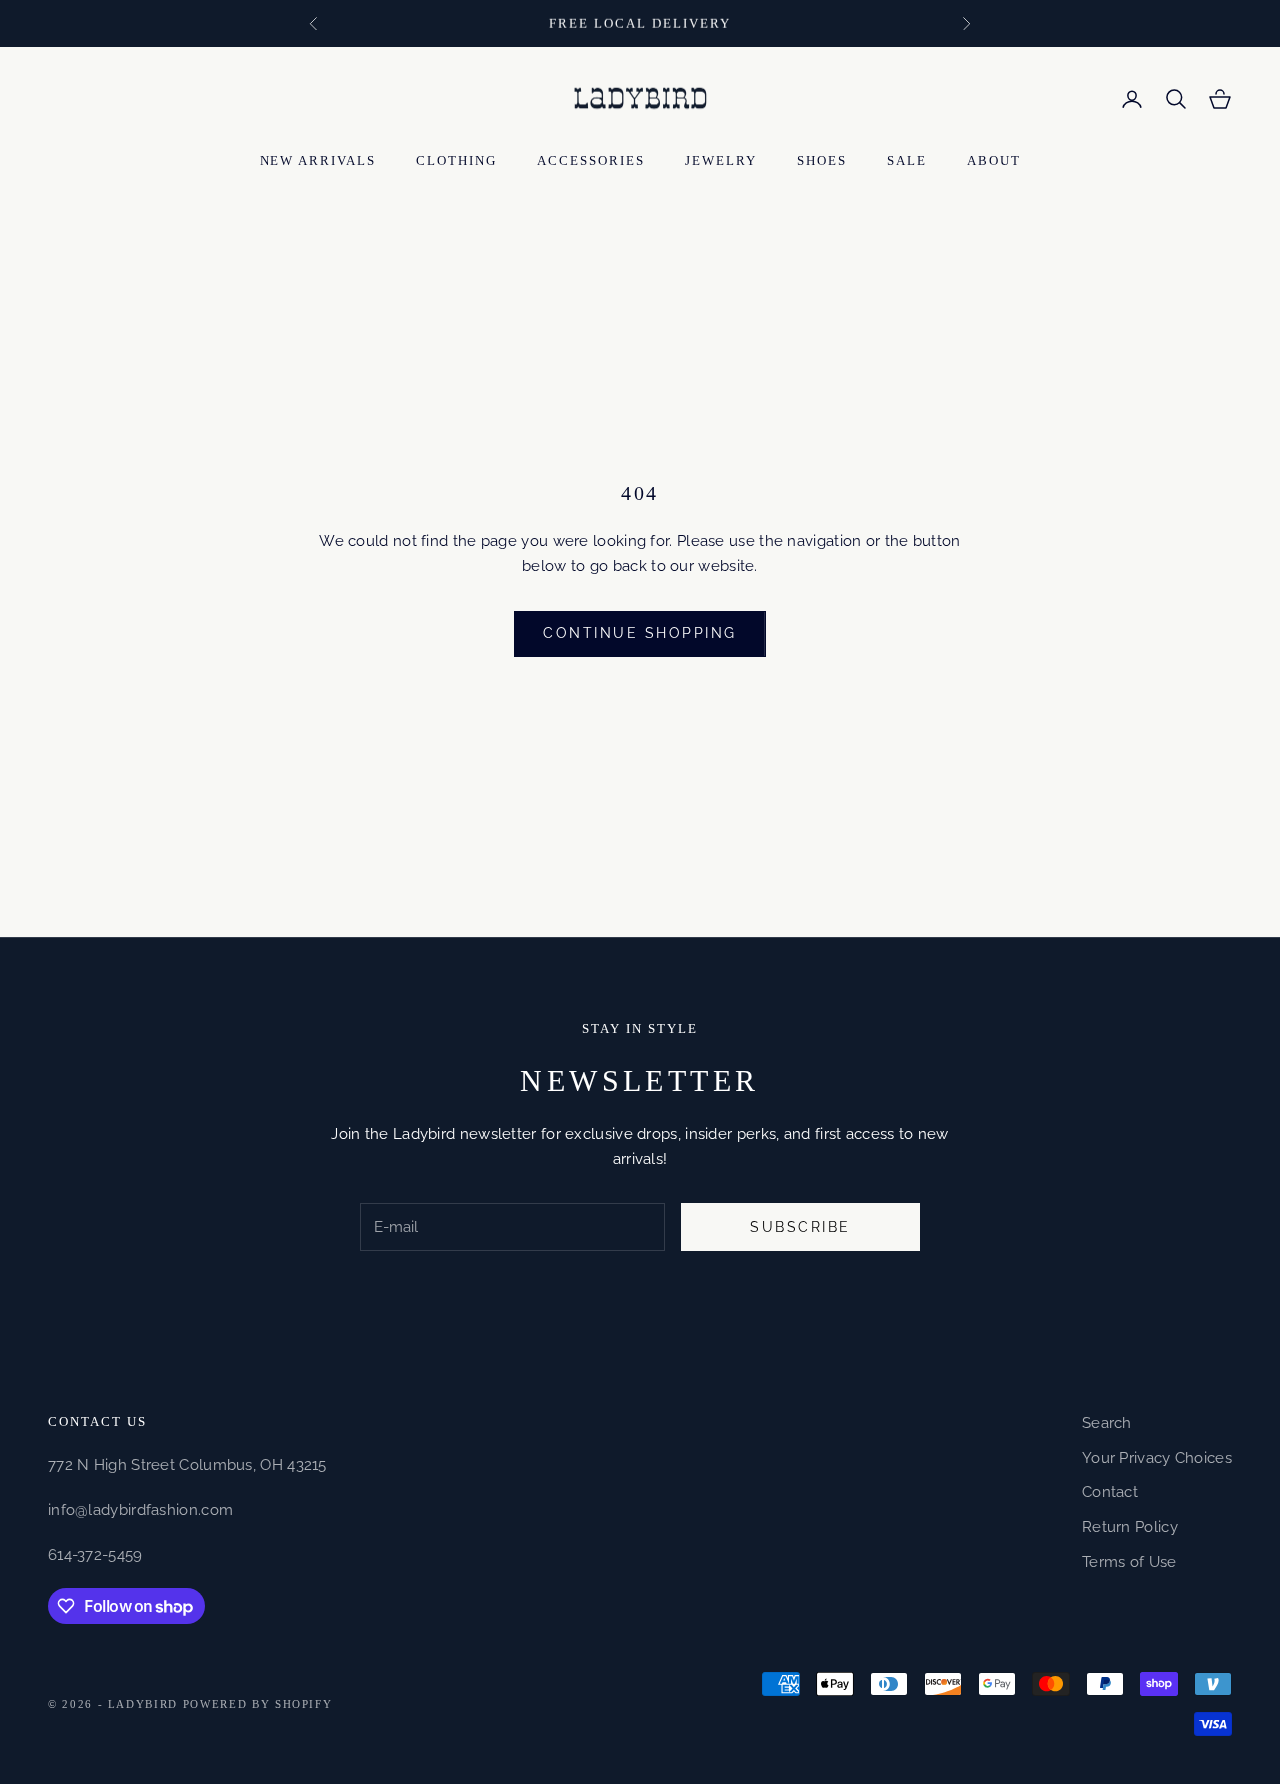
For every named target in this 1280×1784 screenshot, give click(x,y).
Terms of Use (1129, 1562)
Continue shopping (640, 633)
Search (1107, 1423)
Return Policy (1130, 1527)
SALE (907, 160)
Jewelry (721, 160)
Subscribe (800, 1227)
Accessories (591, 160)
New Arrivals (318, 160)
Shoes (822, 160)
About (994, 160)
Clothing (456, 160)
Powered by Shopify (258, 1704)
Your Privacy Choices (1157, 1458)
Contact (1110, 1492)
